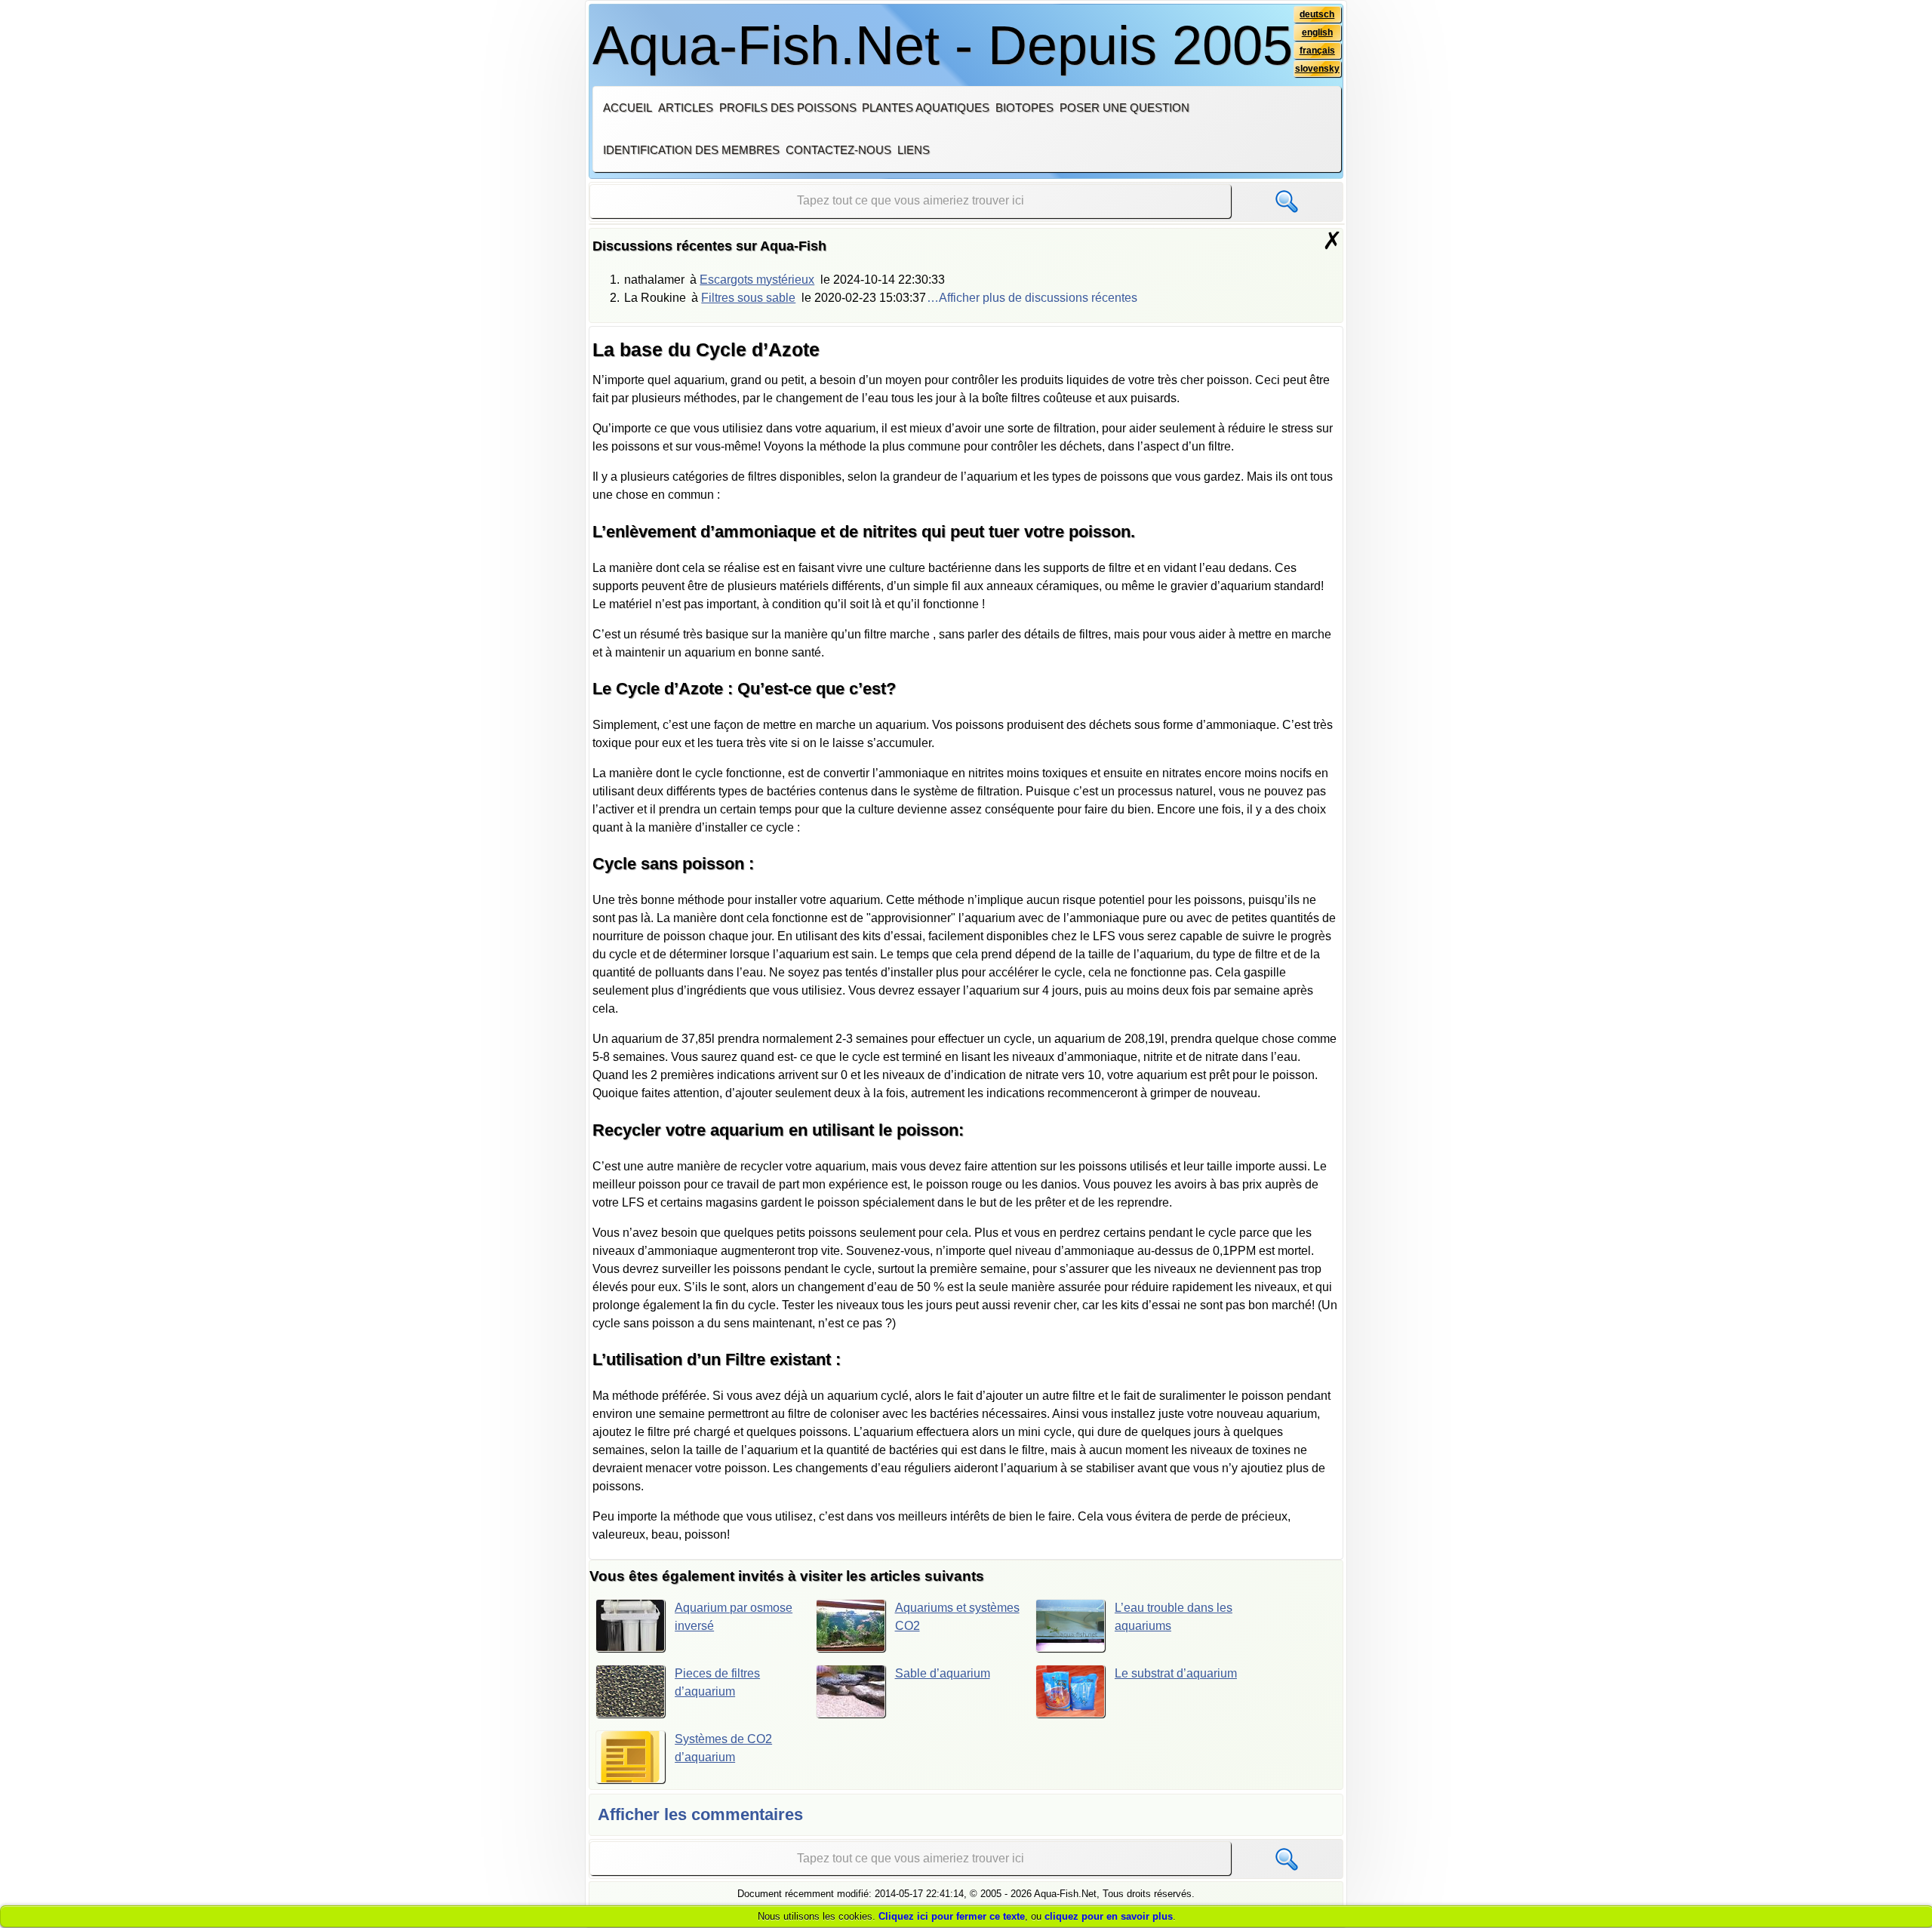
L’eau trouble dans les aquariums (1174, 1617)
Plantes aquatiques (926, 108)
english (1317, 32)
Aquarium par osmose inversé (734, 1617)
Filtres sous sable (748, 298)
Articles (686, 108)
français (1317, 51)
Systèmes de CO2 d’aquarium (723, 1748)
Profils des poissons (788, 108)
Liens (914, 150)
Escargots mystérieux (757, 280)
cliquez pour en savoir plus (1109, 1916)
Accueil (628, 108)
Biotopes (1024, 108)
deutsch (1317, 14)
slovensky (1317, 69)
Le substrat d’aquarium (1176, 1673)
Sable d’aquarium (943, 1673)
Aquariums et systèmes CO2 (957, 1617)
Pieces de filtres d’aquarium (717, 1682)
